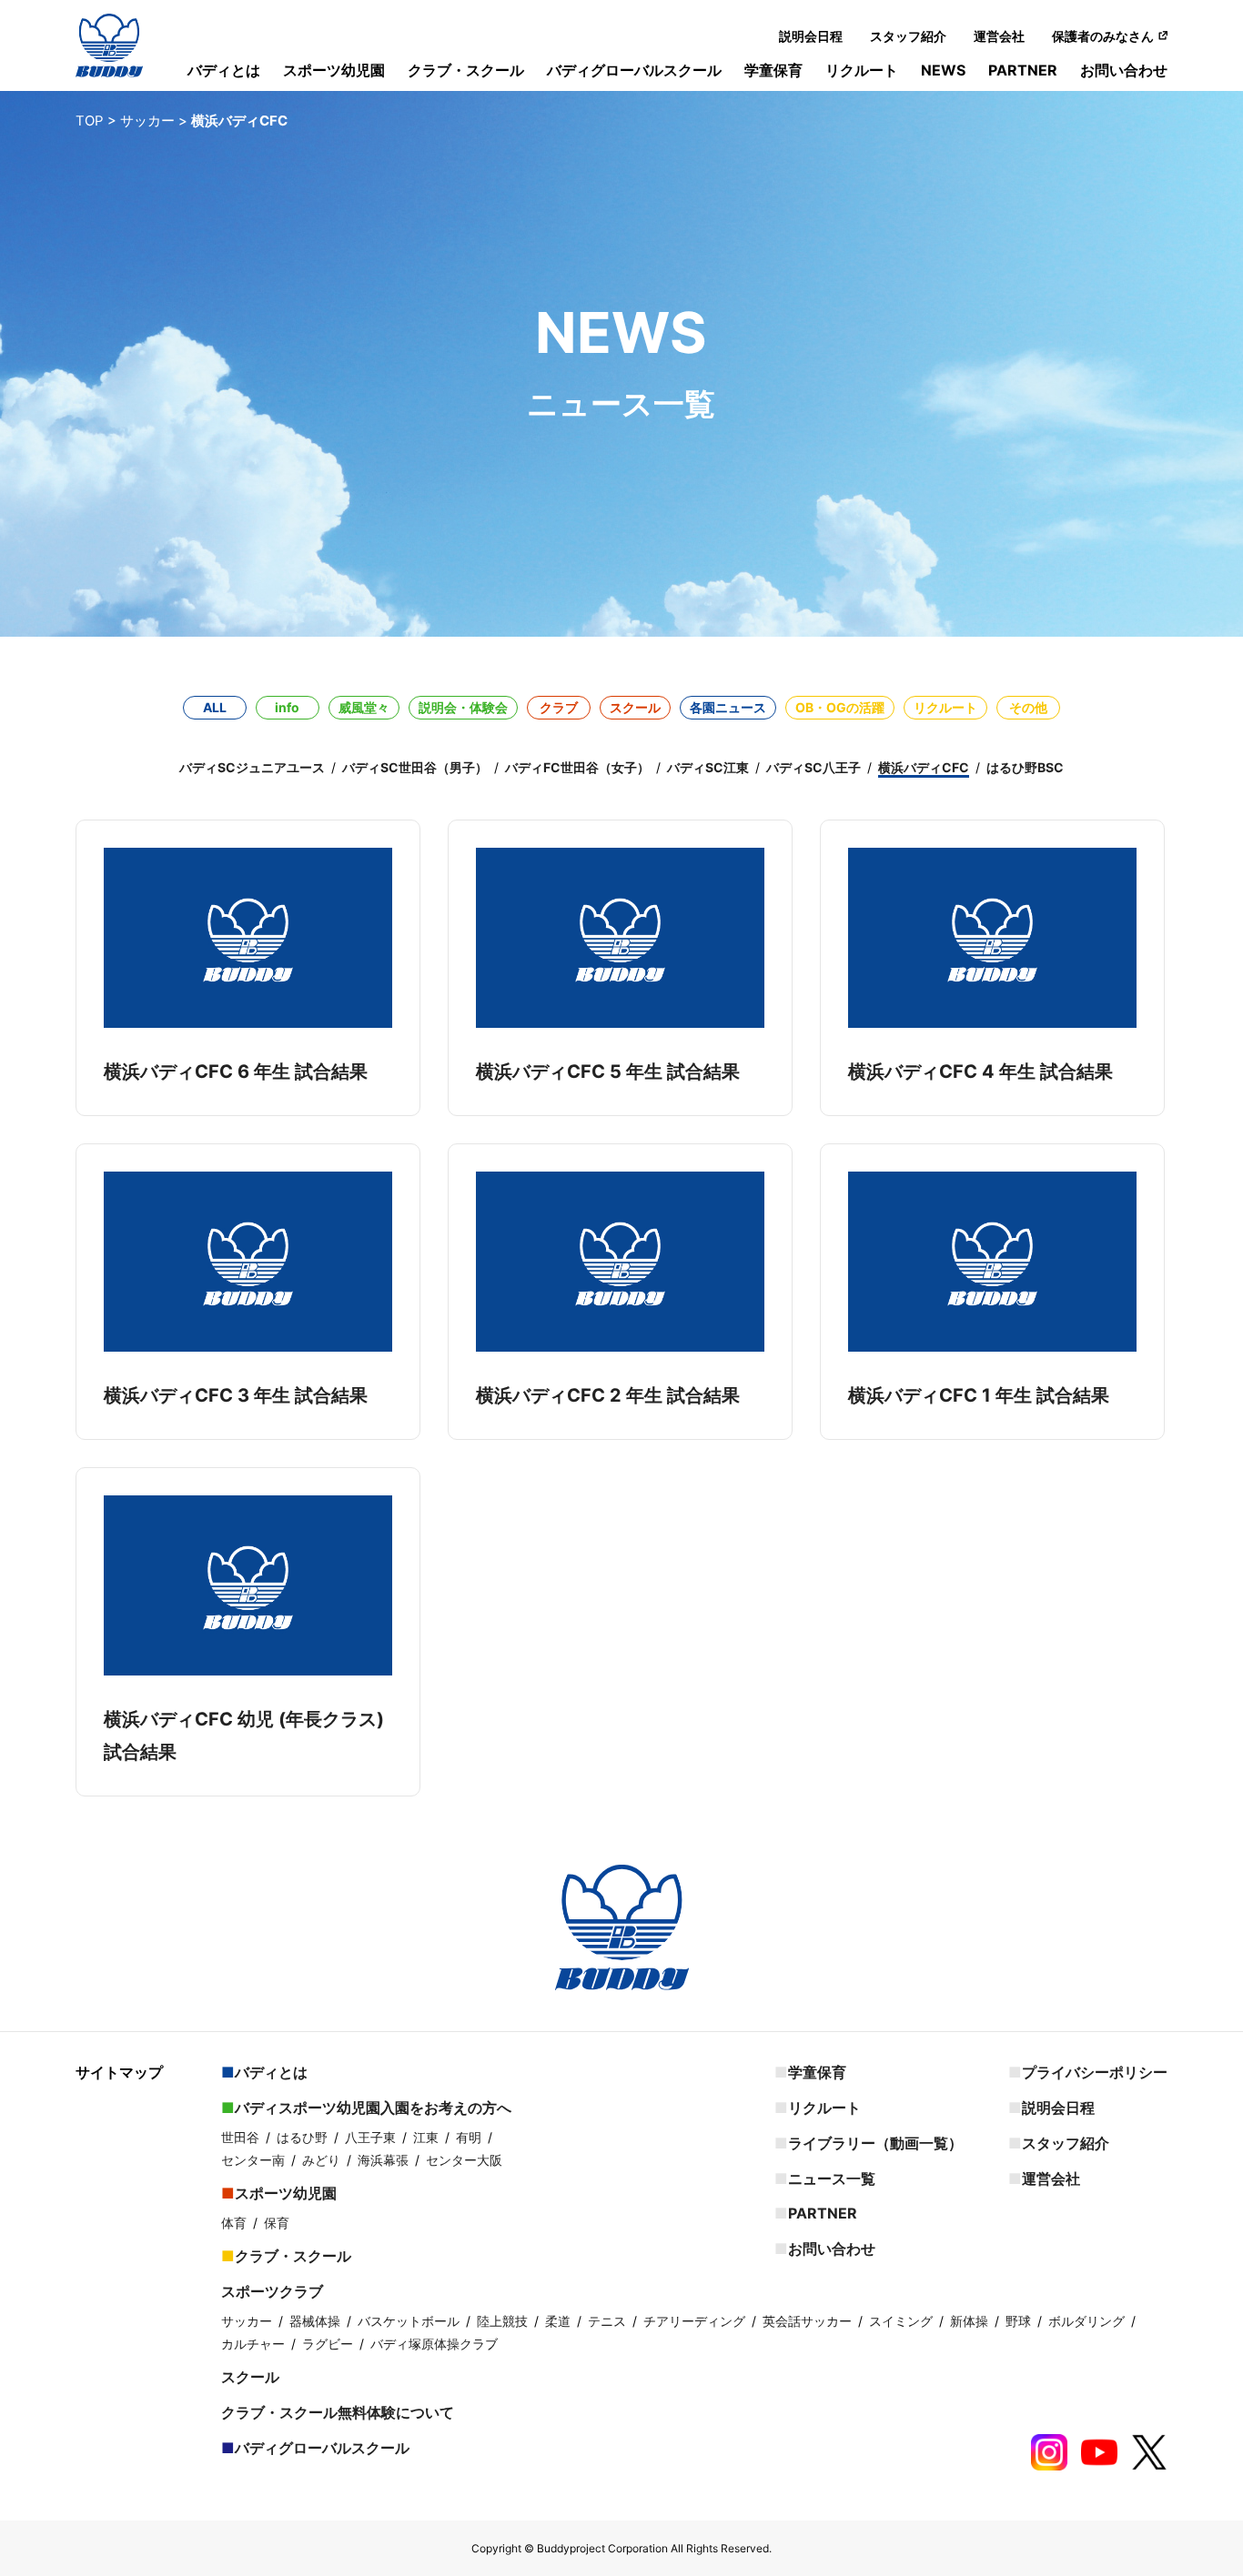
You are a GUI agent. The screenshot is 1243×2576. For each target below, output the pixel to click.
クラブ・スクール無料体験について (338, 2412)
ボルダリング (1086, 2321)
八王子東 (370, 2137)
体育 (234, 2223)
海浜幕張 (383, 2160)
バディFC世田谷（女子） (577, 767)
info (287, 707)
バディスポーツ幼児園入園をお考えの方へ (373, 2108)
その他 (1028, 707)
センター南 (253, 2160)
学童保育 (773, 70)
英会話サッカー (807, 2321)
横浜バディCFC (924, 767)
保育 (277, 2223)
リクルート (862, 70)
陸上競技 (502, 2321)
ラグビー (328, 2344)
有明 (469, 2137)
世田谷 (240, 2137)
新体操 (969, 2321)
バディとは (224, 70)
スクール (635, 707)
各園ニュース (728, 707)
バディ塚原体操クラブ (434, 2344)
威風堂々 (364, 707)
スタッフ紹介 (908, 36)
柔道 (558, 2321)
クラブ (559, 707)
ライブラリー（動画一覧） (875, 2143)
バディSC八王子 (814, 767)
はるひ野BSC (1025, 767)
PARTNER (1023, 70)
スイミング (901, 2321)
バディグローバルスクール (634, 70)
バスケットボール (409, 2321)
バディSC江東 (708, 767)
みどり (321, 2160)
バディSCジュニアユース (252, 767)
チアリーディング (694, 2321)
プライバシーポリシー (1095, 2072)
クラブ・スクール (466, 70)
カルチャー (253, 2344)
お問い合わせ (1124, 70)
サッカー (247, 2321)
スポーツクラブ (272, 2291)
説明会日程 (811, 36)
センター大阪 (464, 2160)
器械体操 (315, 2321)
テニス (607, 2321)
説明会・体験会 (463, 707)
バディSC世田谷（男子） (415, 767)
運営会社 (999, 36)
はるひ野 (302, 2137)
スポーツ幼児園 (334, 70)
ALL (215, 707)
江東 (426, 2137)
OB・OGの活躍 (840, 707)
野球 (1018, 2321)
